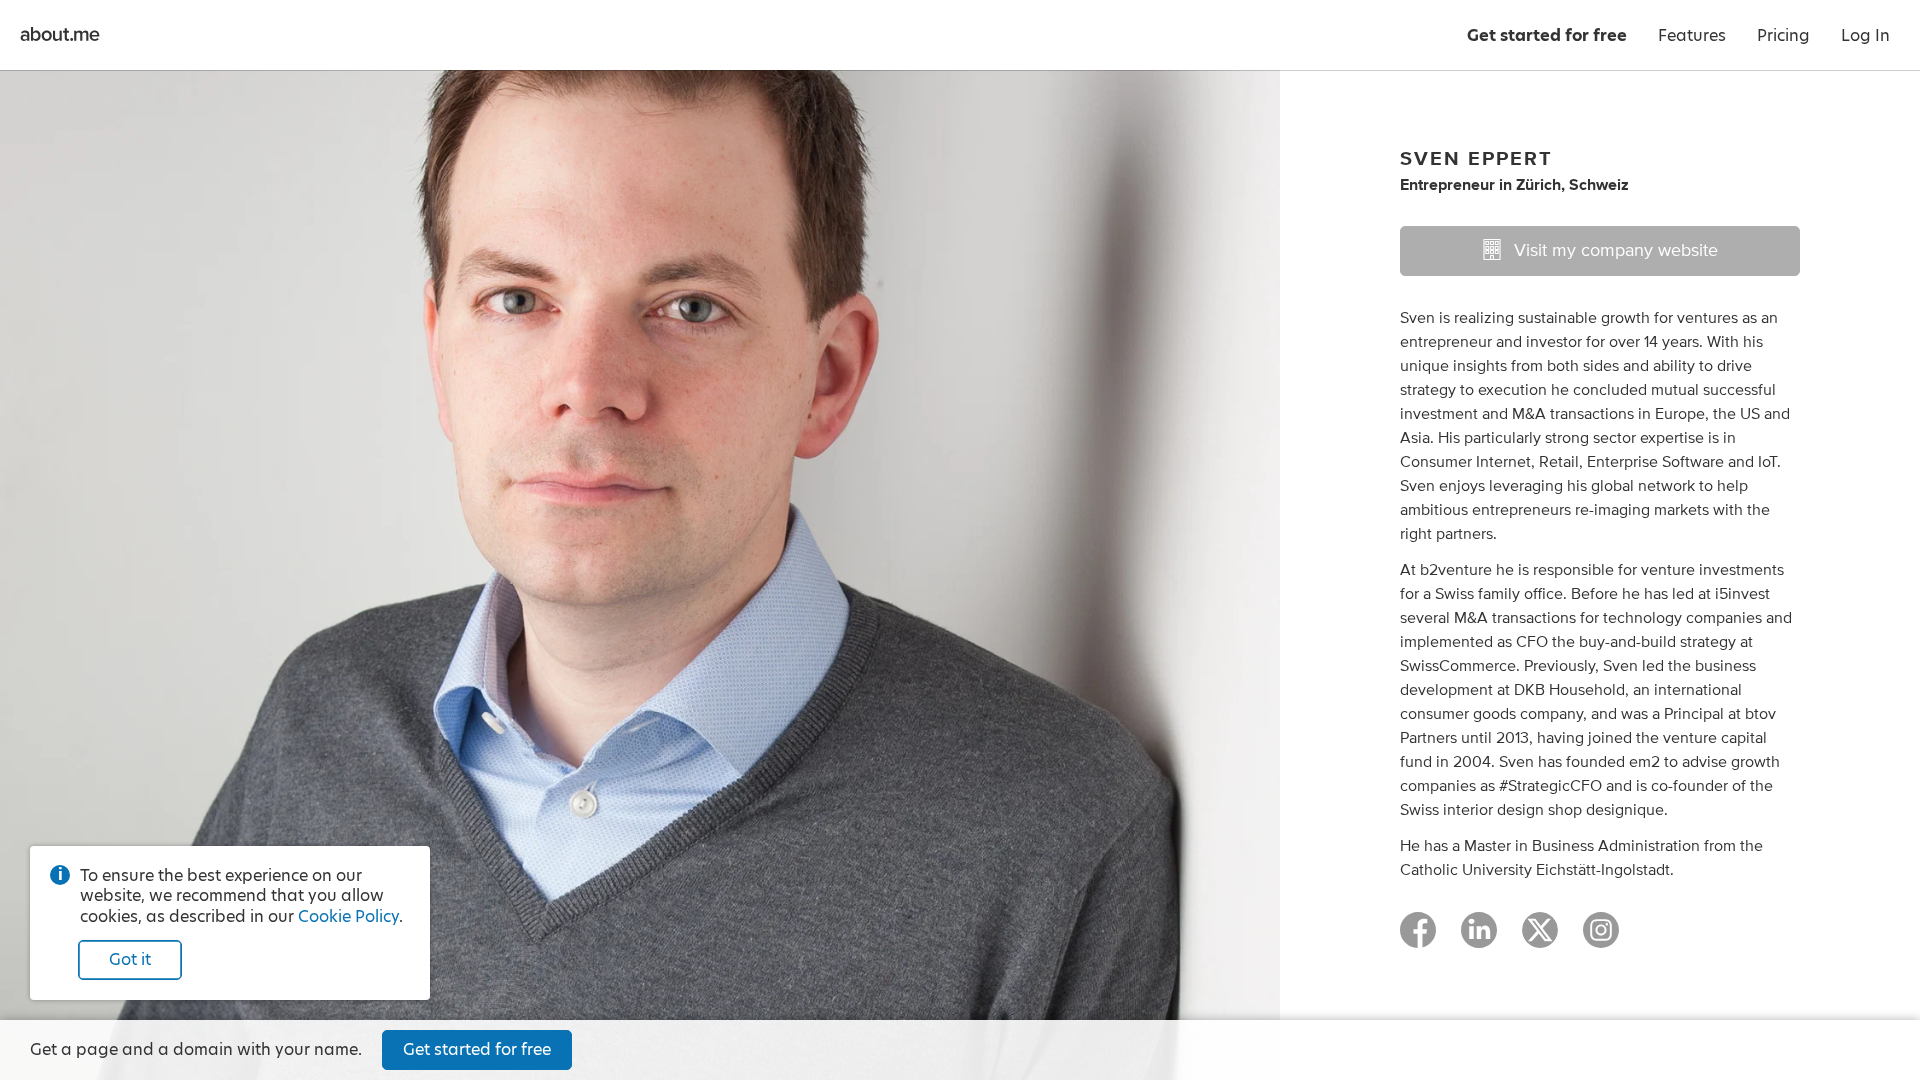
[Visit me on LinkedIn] (1479, 939)
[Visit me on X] (1540, 939)
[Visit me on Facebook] (1418, 939)
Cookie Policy (348, 916)
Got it (130, 959)
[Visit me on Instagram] (1601, 939)
